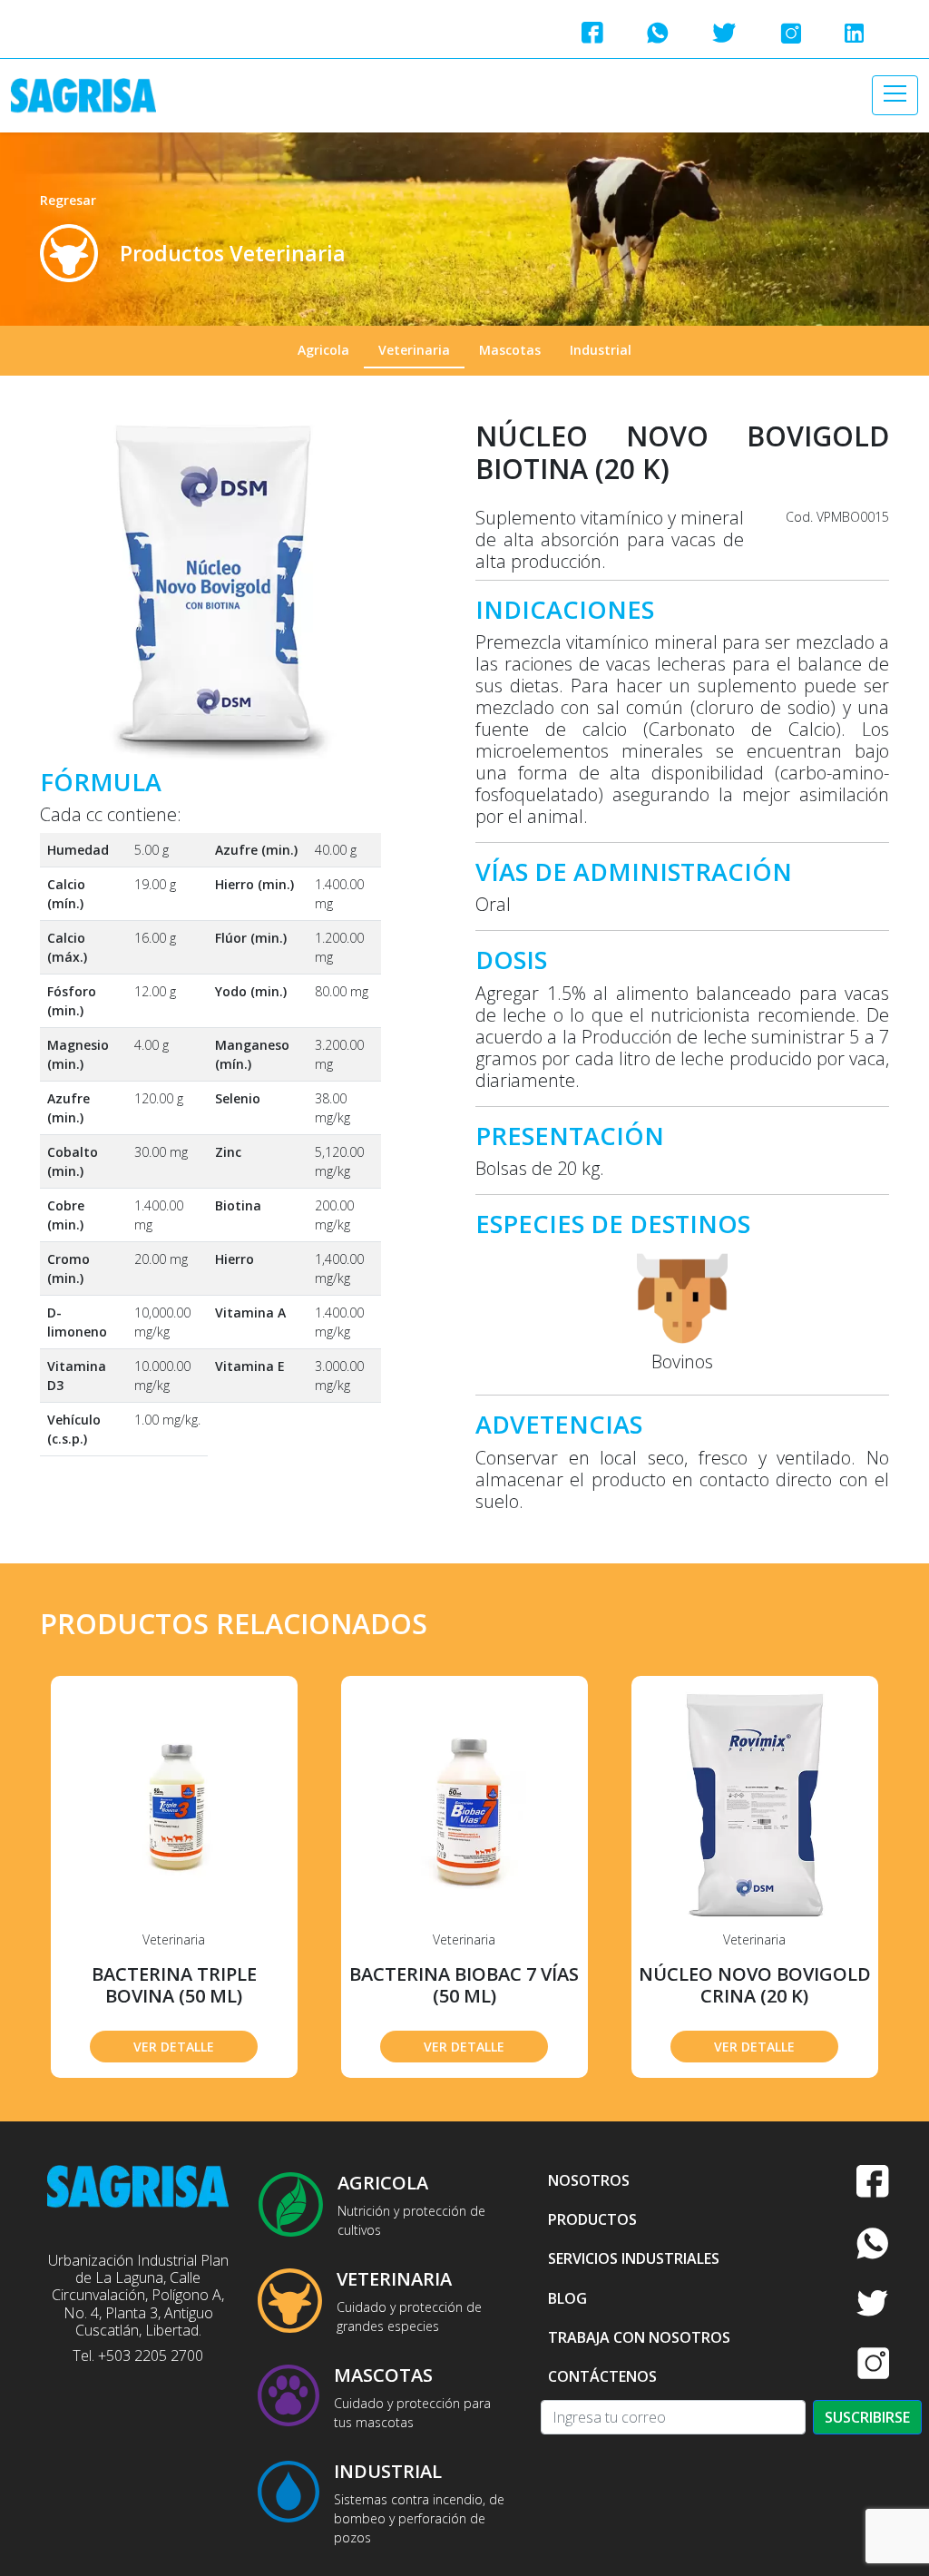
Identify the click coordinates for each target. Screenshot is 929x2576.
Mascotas (510, 350)
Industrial (601, 350)
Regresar (68, 200)
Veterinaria (414, 350)
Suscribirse (867, 2417)
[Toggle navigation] (895, 95)
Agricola (323, 350)
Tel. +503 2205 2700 (138, 2356)
